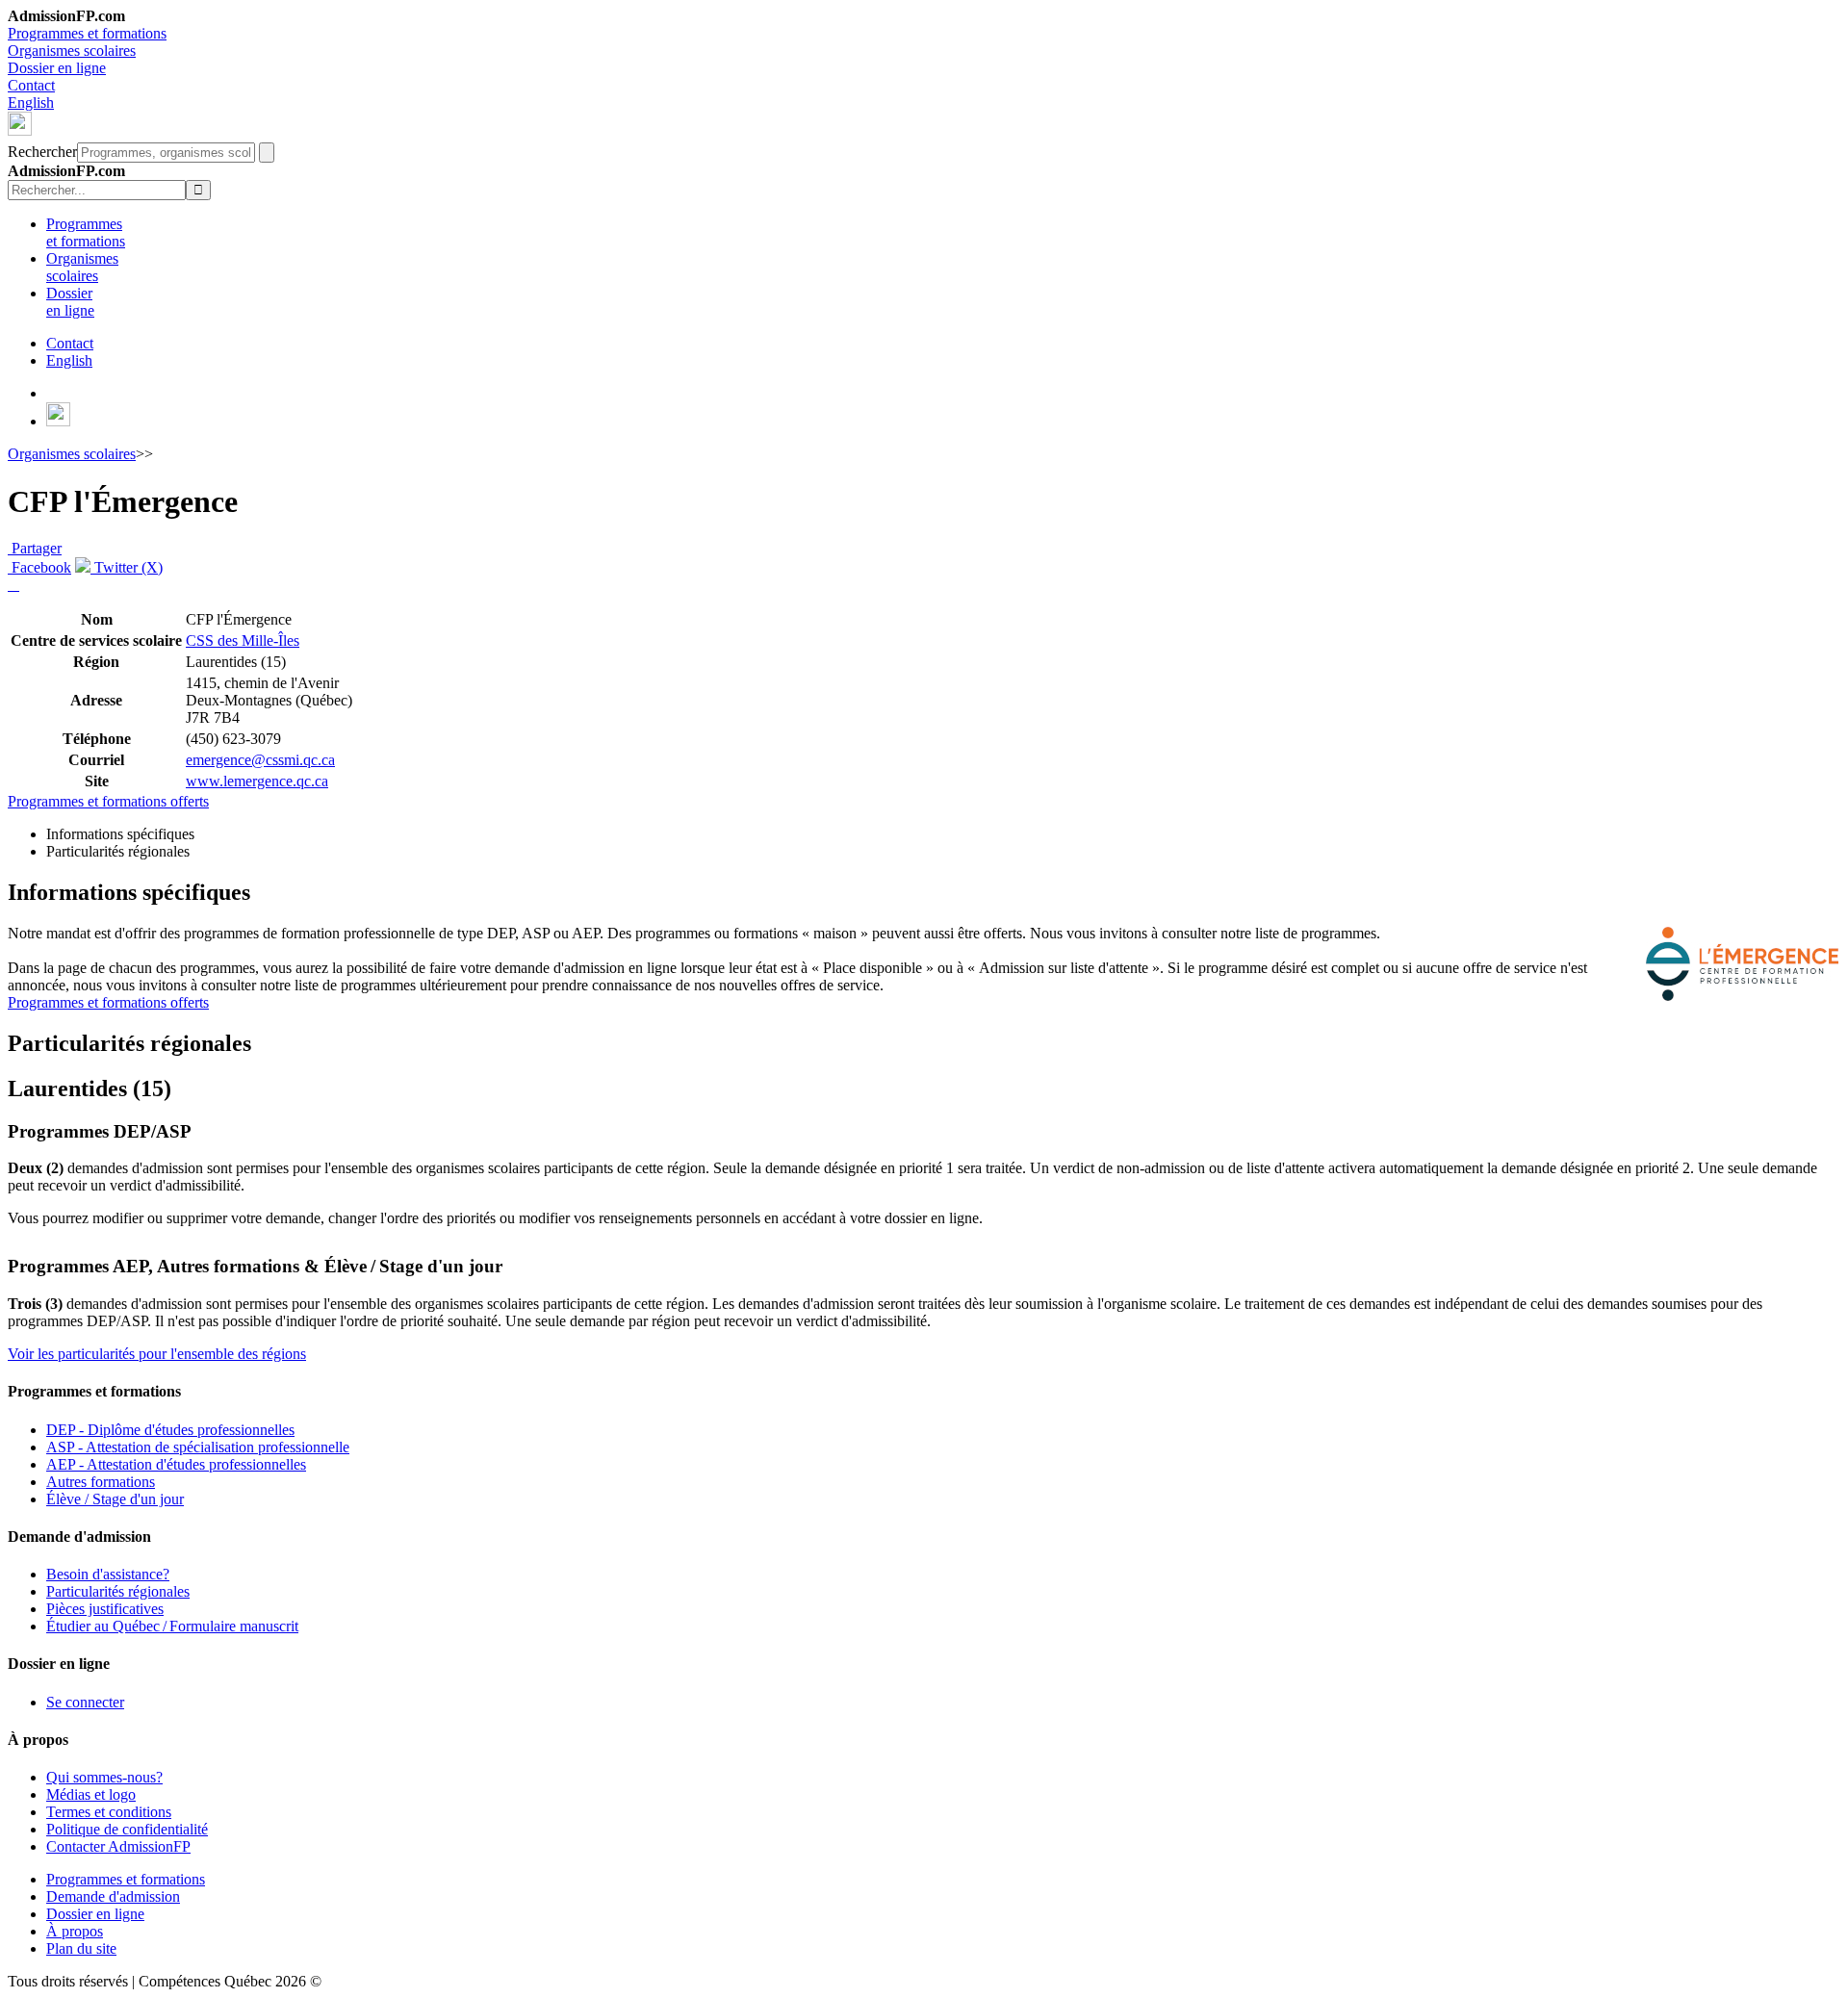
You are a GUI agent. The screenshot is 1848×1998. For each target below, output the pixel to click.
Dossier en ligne (57, 68)
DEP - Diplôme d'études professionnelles (170, 1430)
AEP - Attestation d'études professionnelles (176, 1464)
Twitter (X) (127, 567)
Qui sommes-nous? (104, 1777)
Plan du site (81, 1948)
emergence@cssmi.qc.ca (260, 760)
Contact (31, 85)
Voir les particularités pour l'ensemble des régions (157, 1354)
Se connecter (85, 1702)
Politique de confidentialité (127, 1829)
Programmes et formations (87, 33)
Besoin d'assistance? (108, 1574)
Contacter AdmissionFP (118, 1846)
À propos (75, 1931)
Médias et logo (91, 1794)
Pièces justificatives (105, 1609)
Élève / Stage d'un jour (115, 1499)
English (31, 102)
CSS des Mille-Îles (243, 640)
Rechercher (42, 152)
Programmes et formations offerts (108, 801)
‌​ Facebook (39, 567)
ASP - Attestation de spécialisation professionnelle (198, 1447)
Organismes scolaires (72, 51)
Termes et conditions (109, 1812)
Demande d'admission (113, 1896)
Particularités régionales (118, 1591)
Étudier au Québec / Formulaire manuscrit (172, 1626)
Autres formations (101, 1482)
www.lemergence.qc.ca (257, 781)
